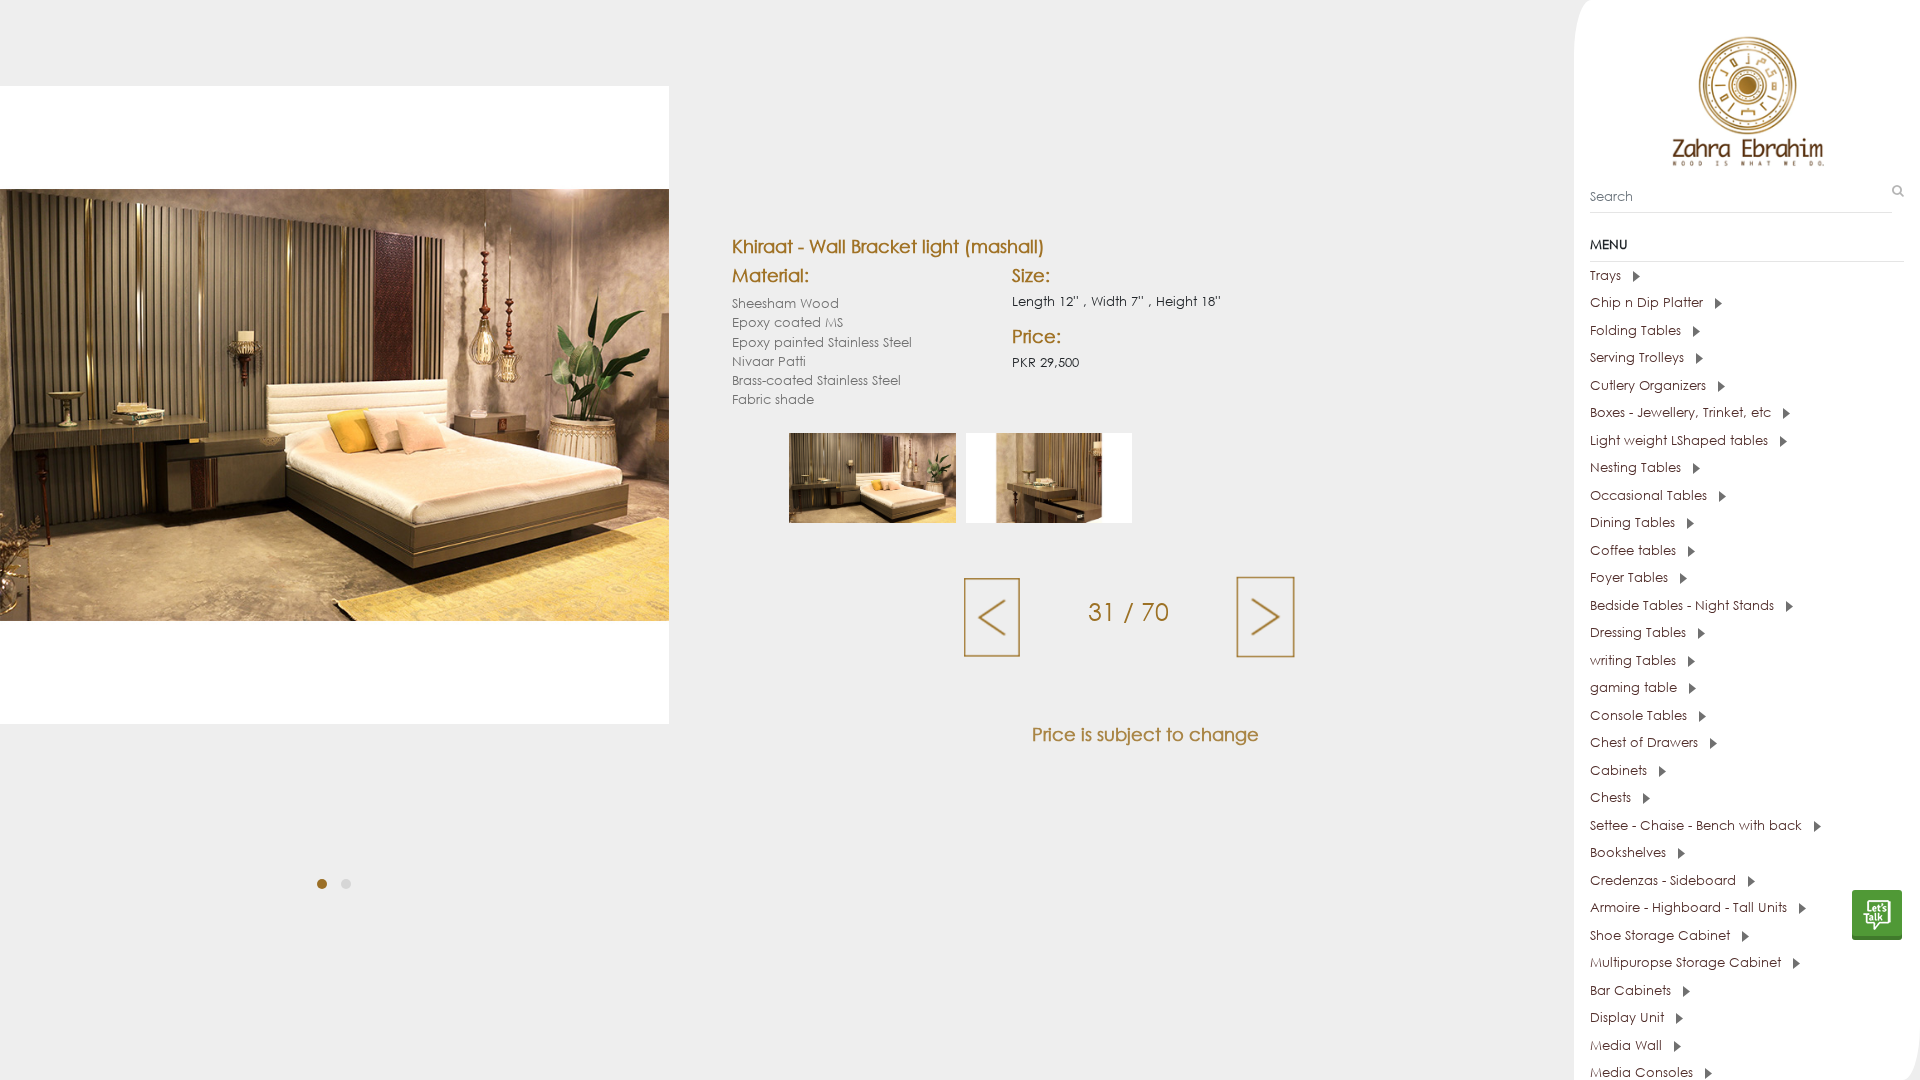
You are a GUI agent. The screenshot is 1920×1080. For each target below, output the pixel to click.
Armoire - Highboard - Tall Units (1690, 907)
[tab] (1747, 276)
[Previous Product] (993, 616)
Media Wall (1628, 1045)
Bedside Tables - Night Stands (1684, 605)
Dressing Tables (1640, 632)
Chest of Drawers (1646, 742)
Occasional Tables (1650, 495)
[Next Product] (1265, 616)
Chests (1612, 797)
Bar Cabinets (1632, 990)
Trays (1607, 275)
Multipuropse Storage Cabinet (1687, 962)
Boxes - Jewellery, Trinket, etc (1682, 412)
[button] (322, 884)
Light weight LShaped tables (1681, 440)
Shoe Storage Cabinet (1662, 935)
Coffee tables (1635, 550)
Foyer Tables (1631, 577)
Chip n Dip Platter (1648, 302)
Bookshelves (1630, 852)
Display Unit (1629, 1017)
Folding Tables (1637, 330)
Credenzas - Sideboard (1665, 880)
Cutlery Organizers (1650, 385)
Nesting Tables (1637, 467)
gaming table (1635, 687)
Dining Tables (1634, 522)
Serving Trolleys (1639, 357)
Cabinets (1620, 770)
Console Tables (1640, 715)
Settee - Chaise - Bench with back (1698, 825)
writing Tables (1635, 660)
